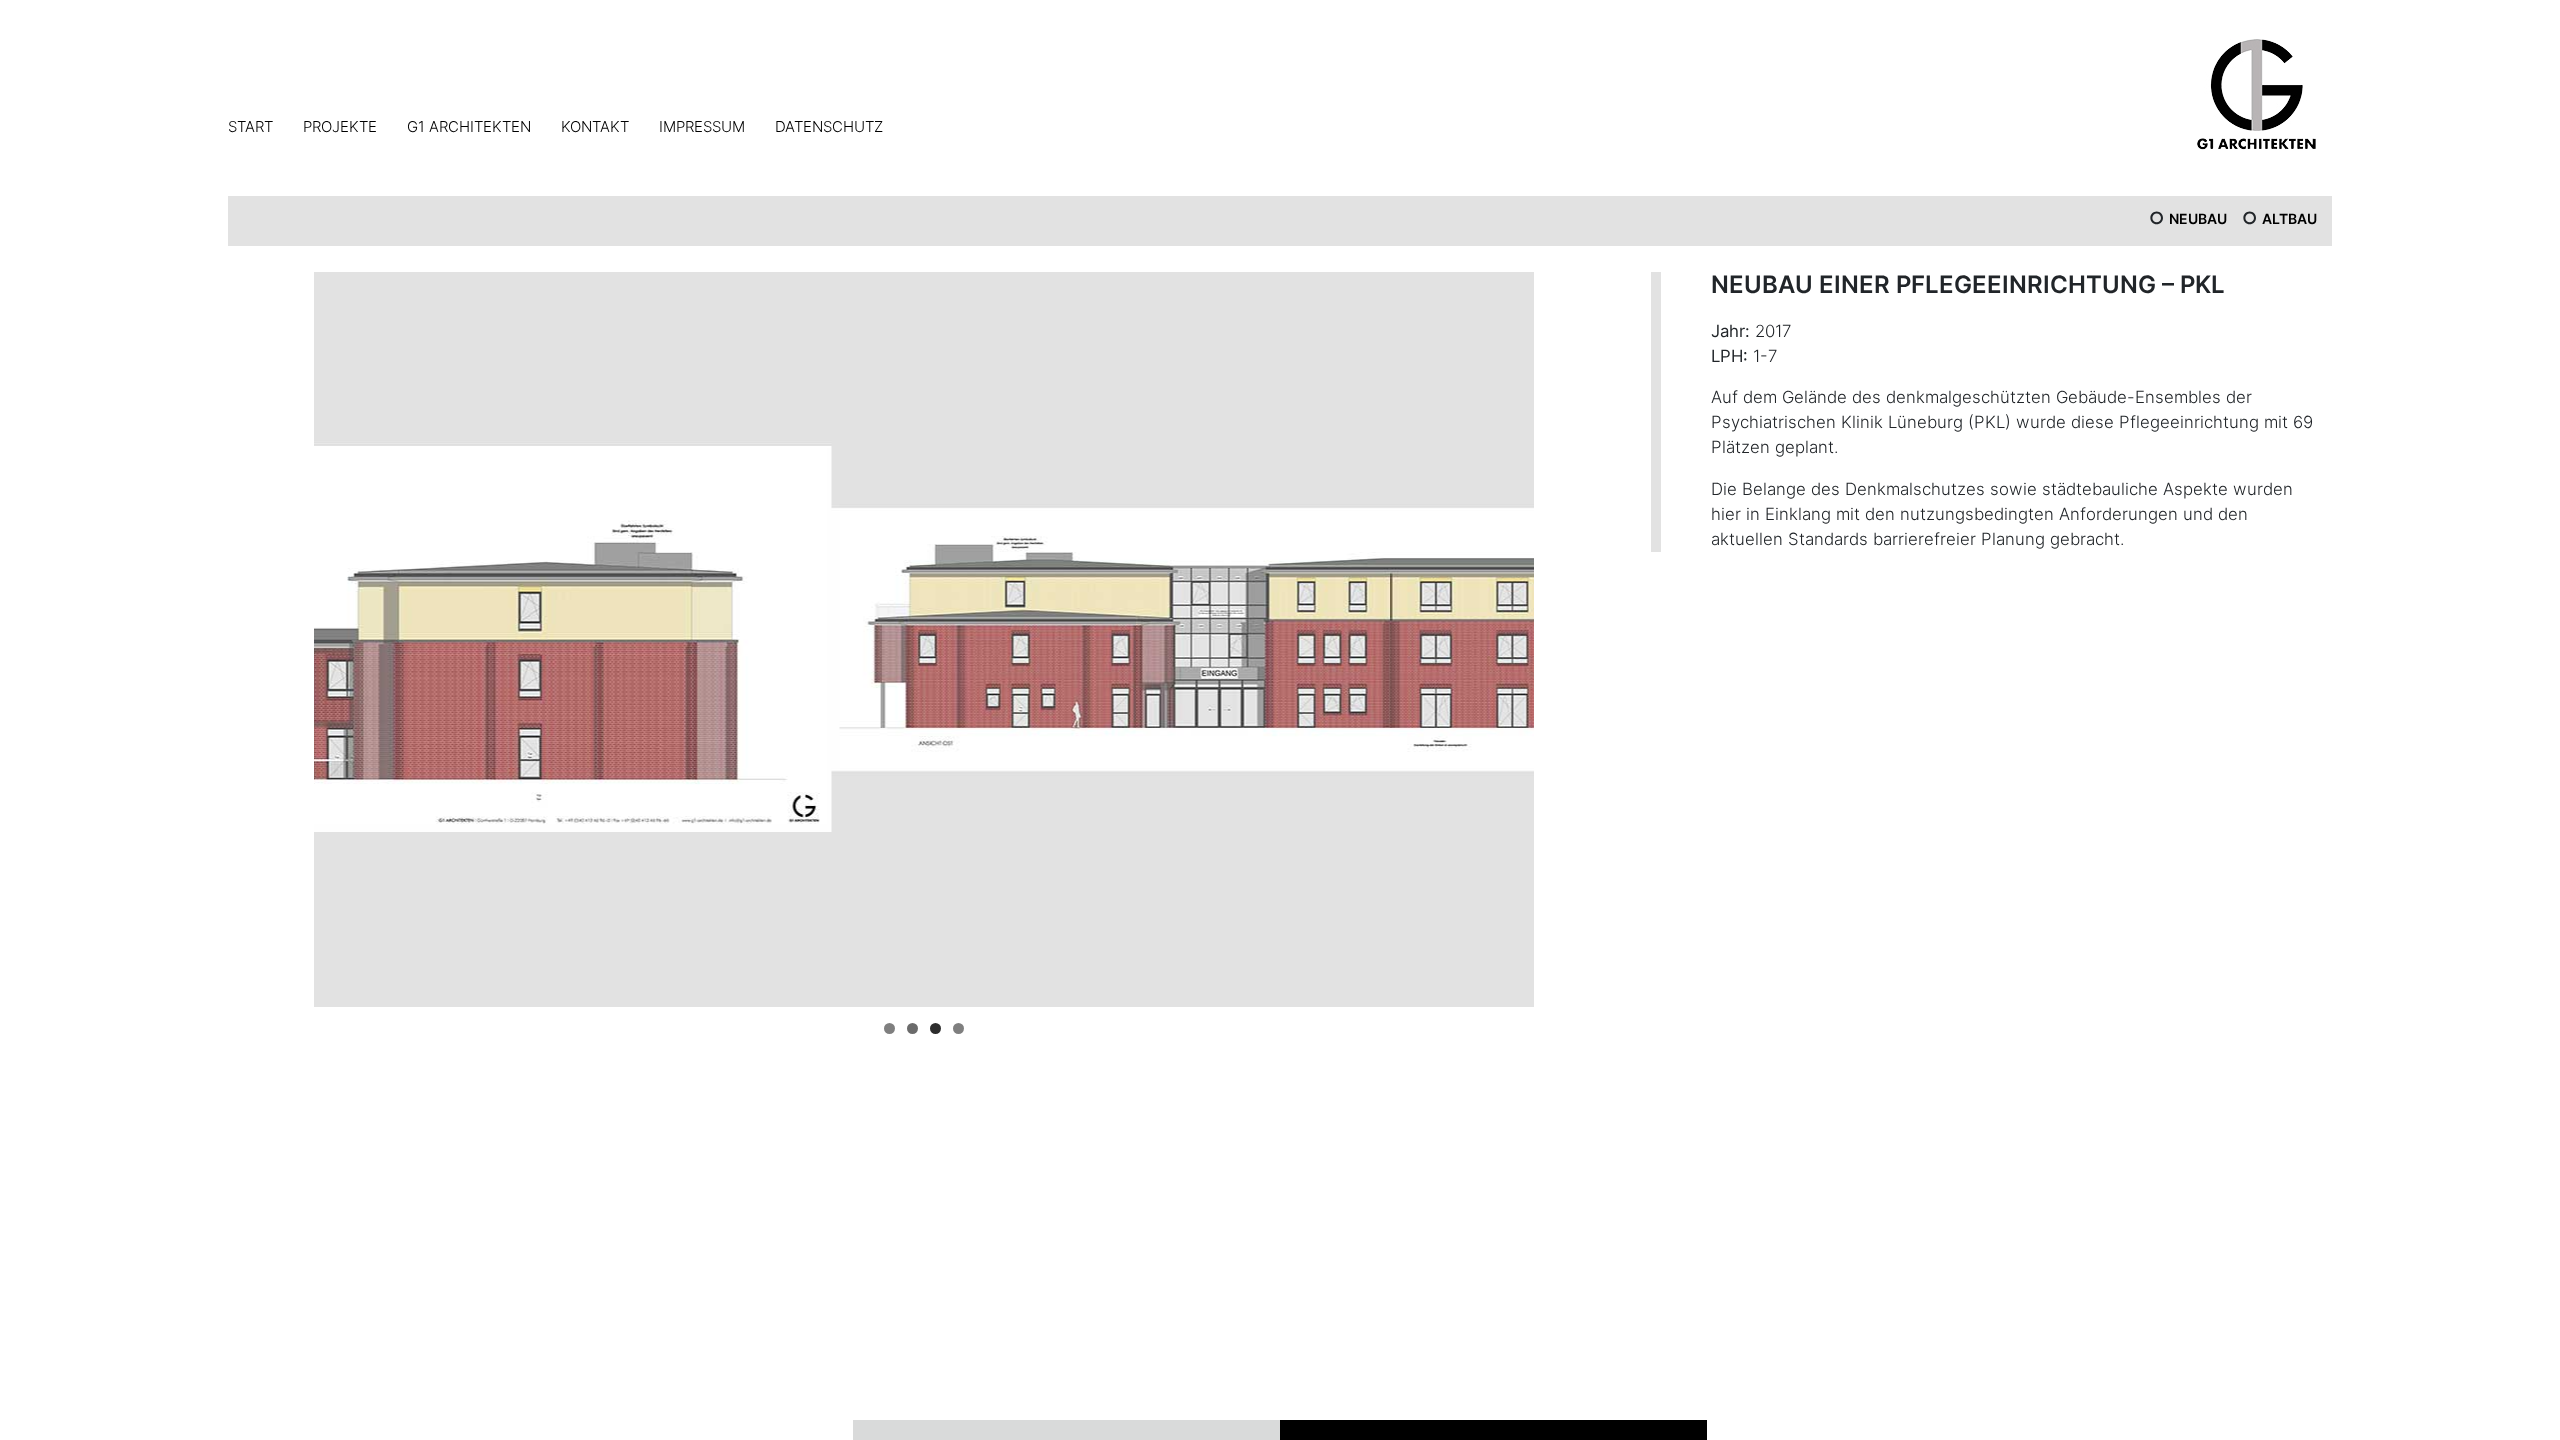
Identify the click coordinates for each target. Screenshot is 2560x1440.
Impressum (702, 126)
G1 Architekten (469, 126)
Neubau (2198, 218)
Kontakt (595, 126)
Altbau (2289, 218)
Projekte (340, 126)
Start (250, 126)
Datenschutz (829, 126)
